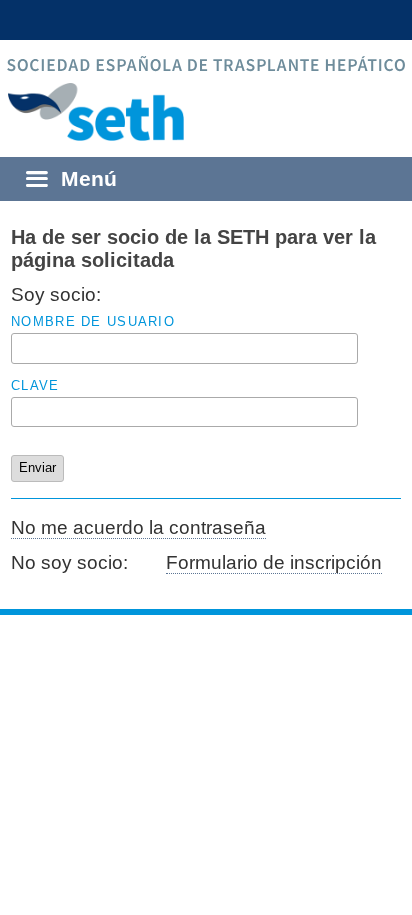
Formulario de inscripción (274, 562)
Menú (89, 178)
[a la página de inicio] (206, 112)
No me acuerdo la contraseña (138, 527)
